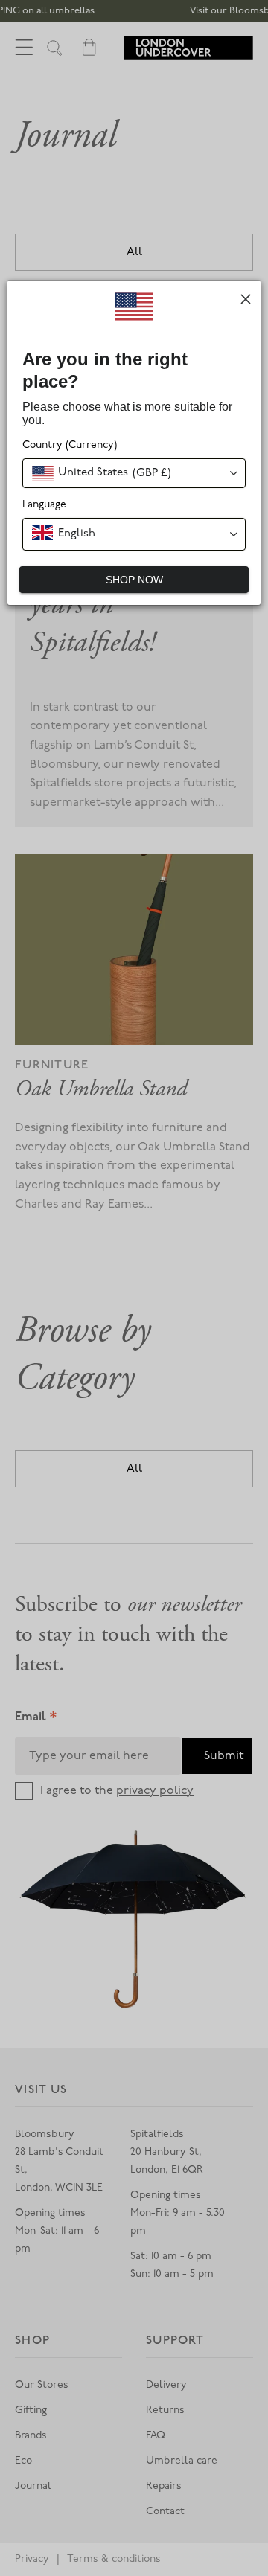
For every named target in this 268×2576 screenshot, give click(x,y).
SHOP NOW (134, 580)
